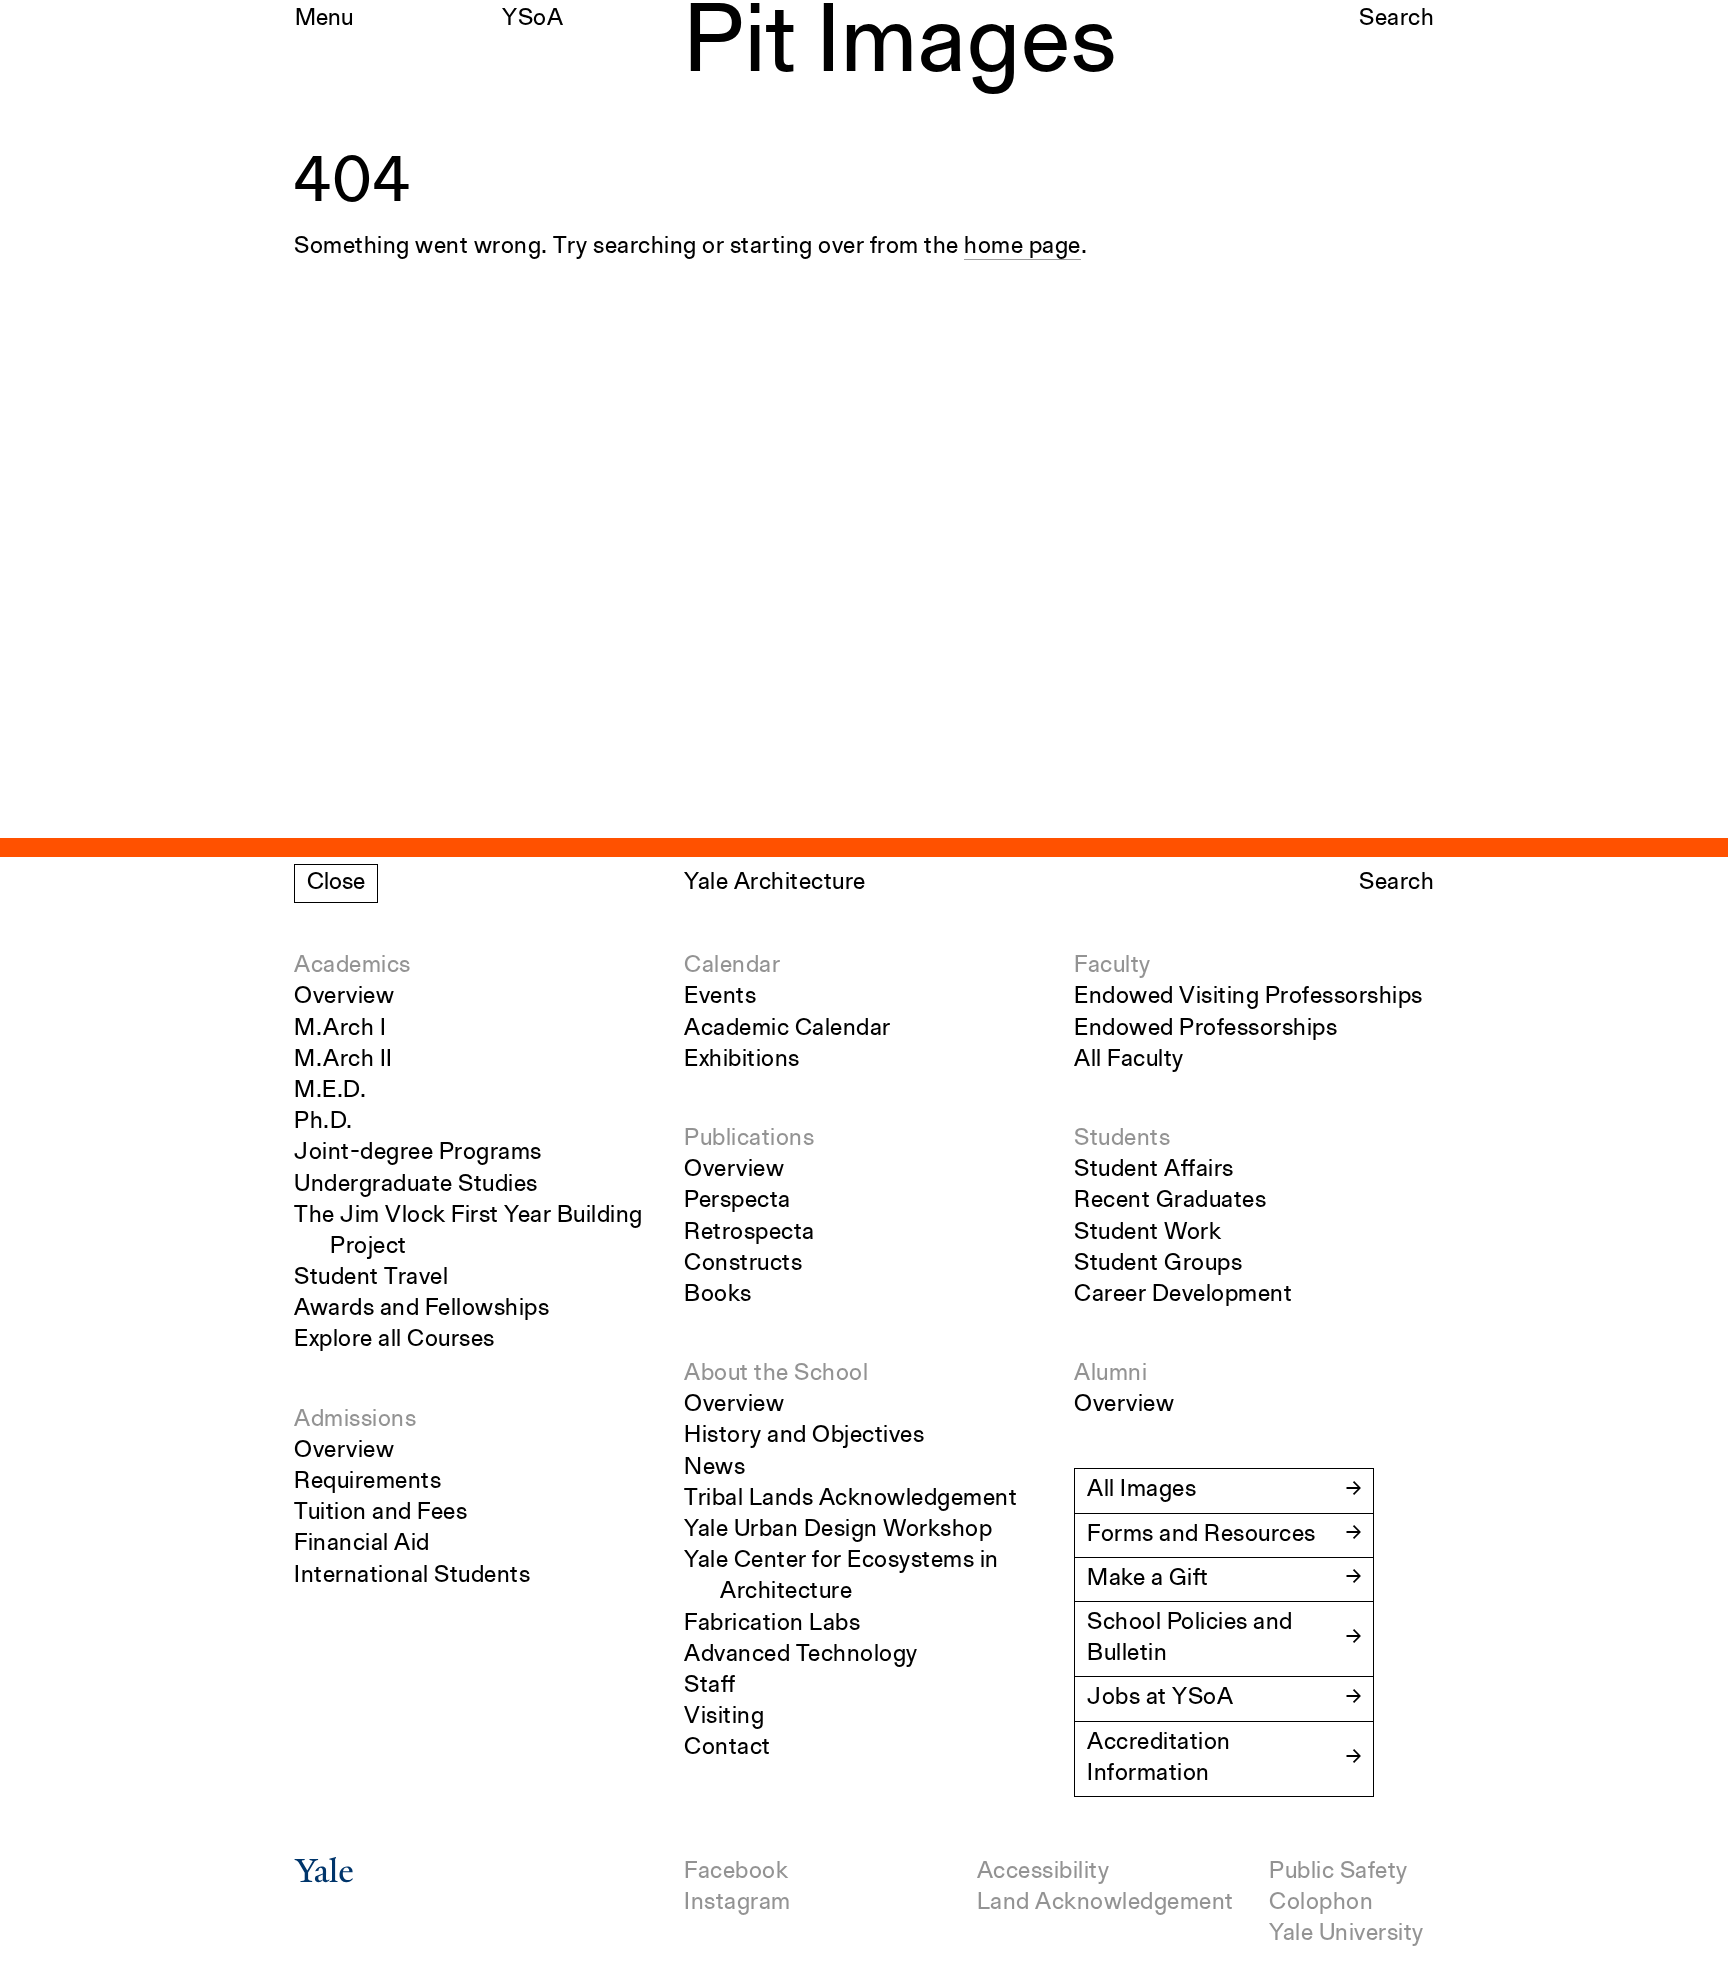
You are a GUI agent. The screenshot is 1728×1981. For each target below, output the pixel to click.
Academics (352, 966)
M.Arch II (343, 1060)
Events (720, 997)
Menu (324, 19)
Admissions (355, 1420)
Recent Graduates (1170, 1201)
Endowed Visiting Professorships (1248, 997)
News (714, 1468)
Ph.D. (323, 1122)
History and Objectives (804, 1436)
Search (1396, 19)
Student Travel (371, 1278)
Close (336, 883)
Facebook (736, 1872)
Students (1122, 1139)
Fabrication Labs (772, 1624)
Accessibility (1043, 1872)
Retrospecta (749, 1233)
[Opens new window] (324, 1877)
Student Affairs (1154, 1170)
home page (1022, 247)
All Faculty (1129, 1060)
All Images (1141, 1490)
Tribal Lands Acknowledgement (850, 1499)
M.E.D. (330, 1091)
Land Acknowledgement (1105, 1903)
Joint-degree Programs (418, 1153)
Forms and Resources (1201, 1535)
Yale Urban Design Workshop (838, 1530)
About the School (776, 1374)
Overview (344, 997)
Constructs (743, 1264)
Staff (710, 1686)
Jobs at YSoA (1160, 1698)
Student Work (1147, 1233)
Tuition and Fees (380, 1513)
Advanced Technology (801, 1655)
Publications (749, 1139)
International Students (412, 1576)
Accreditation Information (1159, 1758)
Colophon (1321, 1903)
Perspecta (737, 1201)
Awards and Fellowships (421, 1309)
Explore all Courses (394, 1340)
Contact (727, 1748)
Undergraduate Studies (416, 1185)
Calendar (732, 966)
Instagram (737, 1903)
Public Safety (1338, 1872)
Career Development (1183, 1295)
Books (718, 1295)
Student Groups (1158, 1264)
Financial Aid (362, 1544)
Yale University (1346, 1934)
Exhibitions (742, 1060)
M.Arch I (340, 1029)
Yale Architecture (775, 883)
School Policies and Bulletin (1190, 1638)
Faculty (1112, 966)
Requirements (367, 1482)
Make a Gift (1148, 1579)
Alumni (1110, 1374)
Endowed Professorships (1205, 1029)
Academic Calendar (787, 1029)
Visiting (724, 1717)
